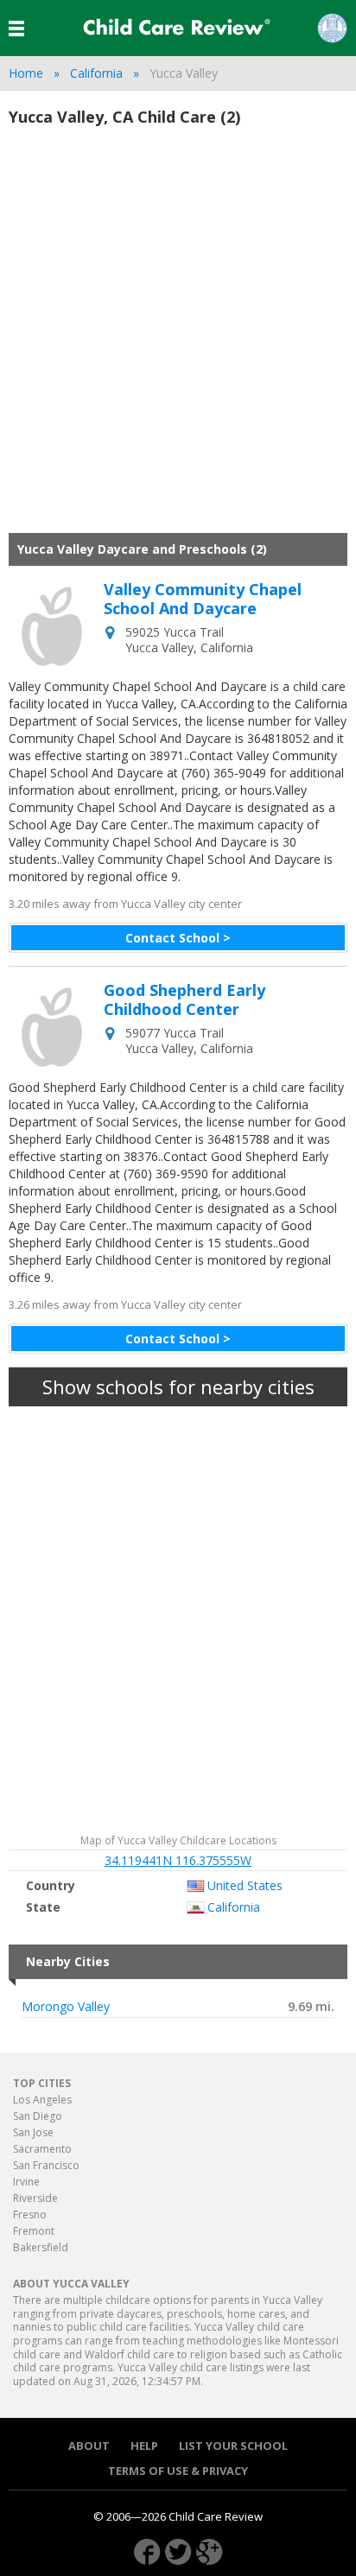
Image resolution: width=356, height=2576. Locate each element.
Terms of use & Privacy (178, 2471)
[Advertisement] (178, 338)
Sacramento (42, 2149)
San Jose (33, 2132)
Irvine (26, 2182)
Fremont (34, 2231)
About (89, 2446)
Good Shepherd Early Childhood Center (184, 1000)
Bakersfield (41, 2247)
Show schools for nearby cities (178, 1386)
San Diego (38, 2116)
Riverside (35, 2198)
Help (144, 2446)
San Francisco (46, 2165)
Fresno (30, 2214)
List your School (233, 2446)
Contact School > (178, 938)
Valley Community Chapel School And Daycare (203, 599)
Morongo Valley (66, 2007)
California (96, 73)
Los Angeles (42, 2100)
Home (26, 73)
